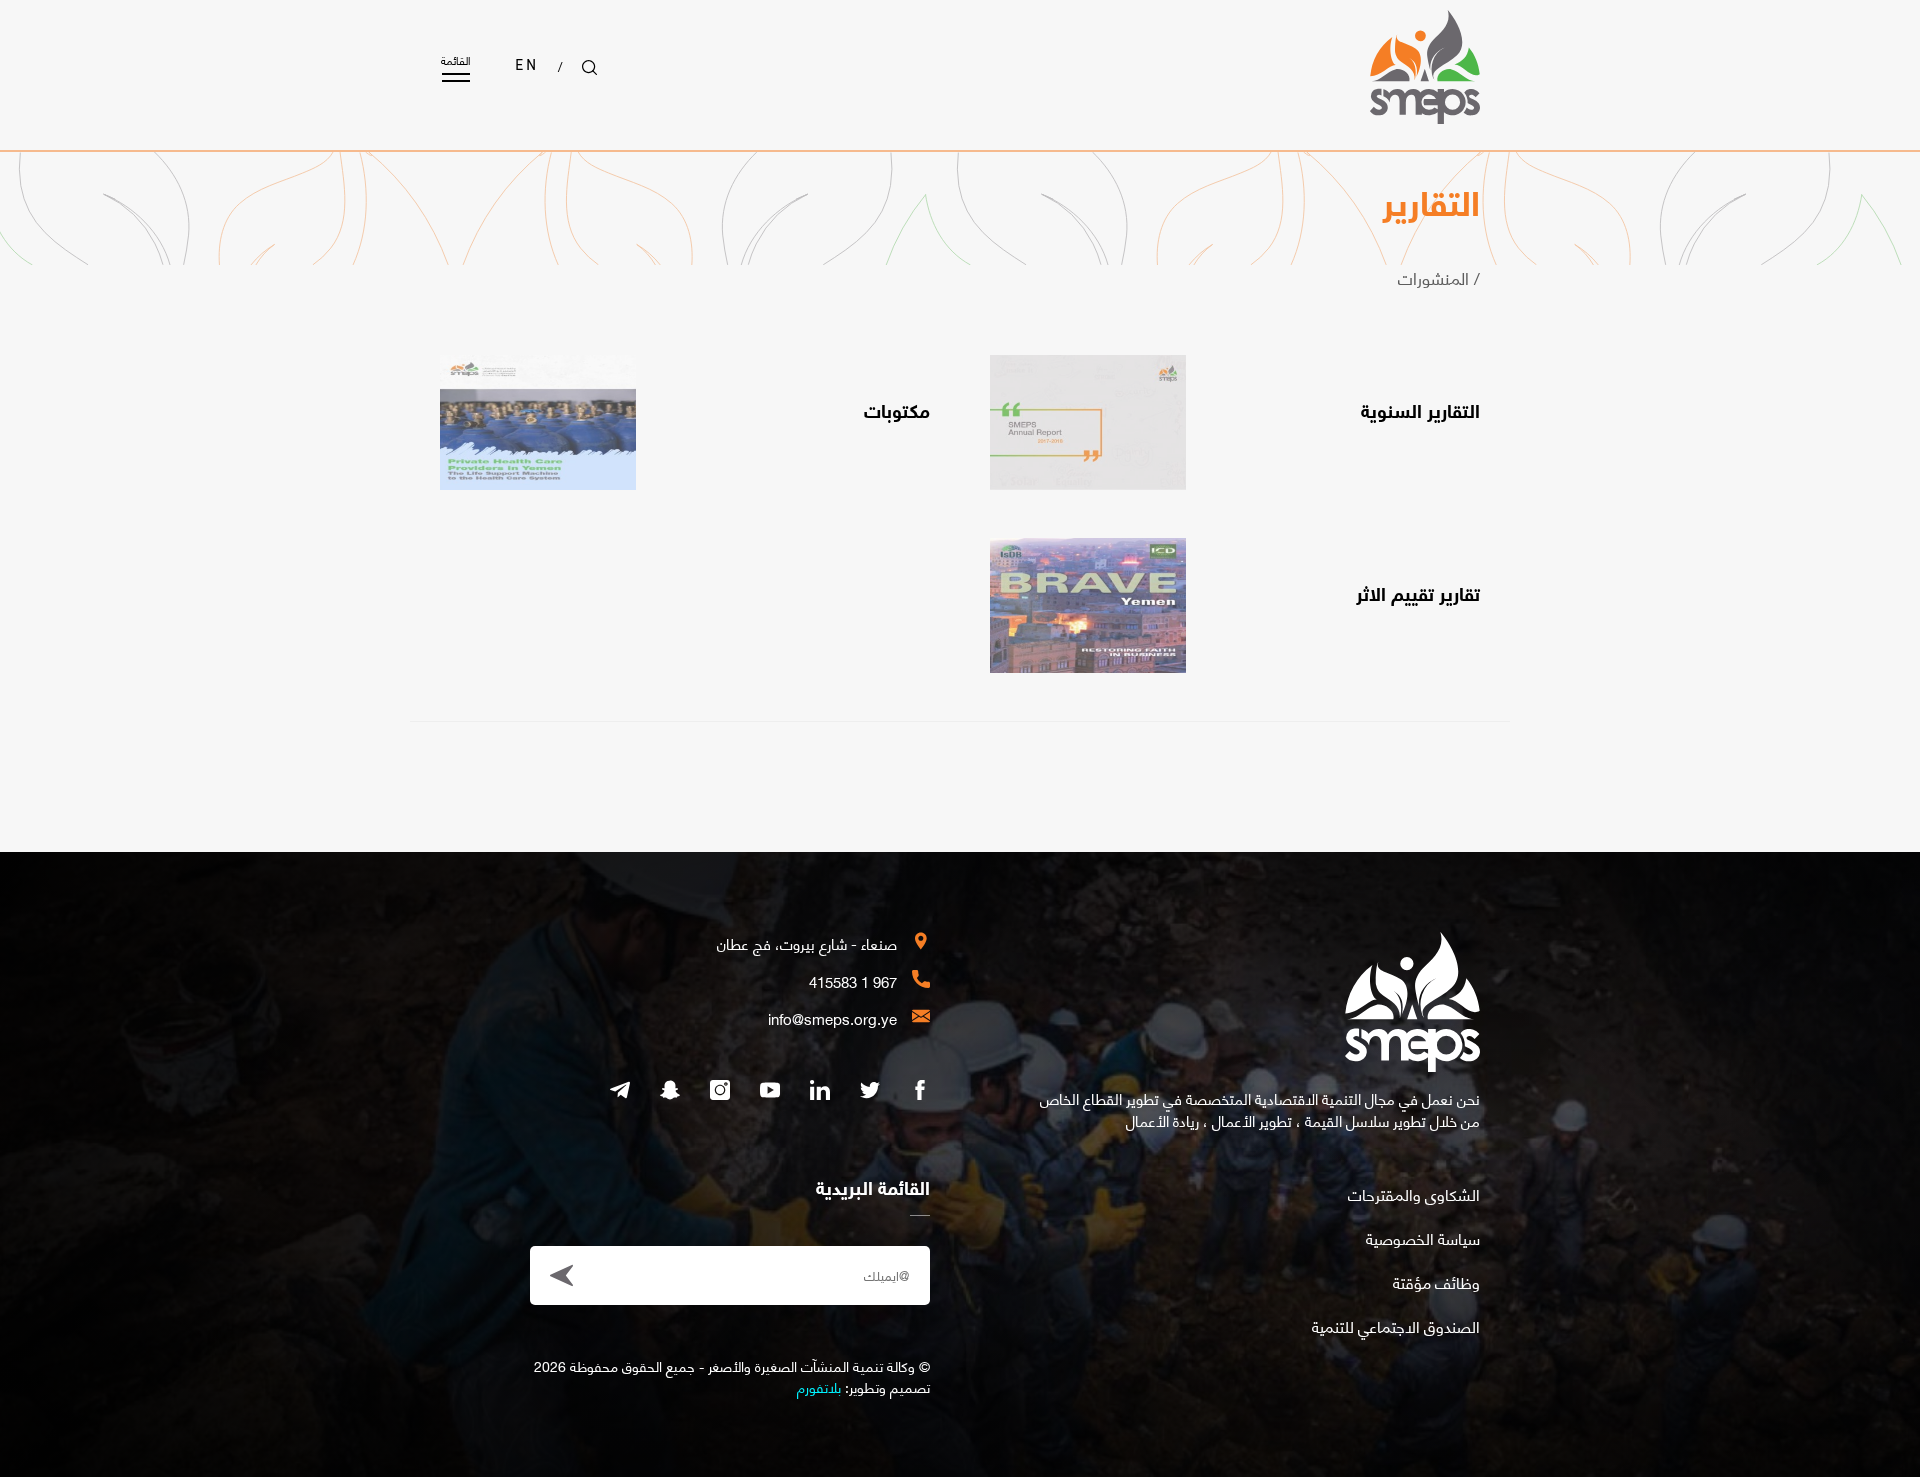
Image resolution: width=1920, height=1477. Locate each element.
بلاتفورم (819, 1386)
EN (526, 66)
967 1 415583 (853, 981)
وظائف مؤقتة (1436, 1282)
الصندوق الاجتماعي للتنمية (1396, 1326)
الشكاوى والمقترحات (1414, 1194)
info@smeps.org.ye (832, 1018)
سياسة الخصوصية (1423, 1238)
